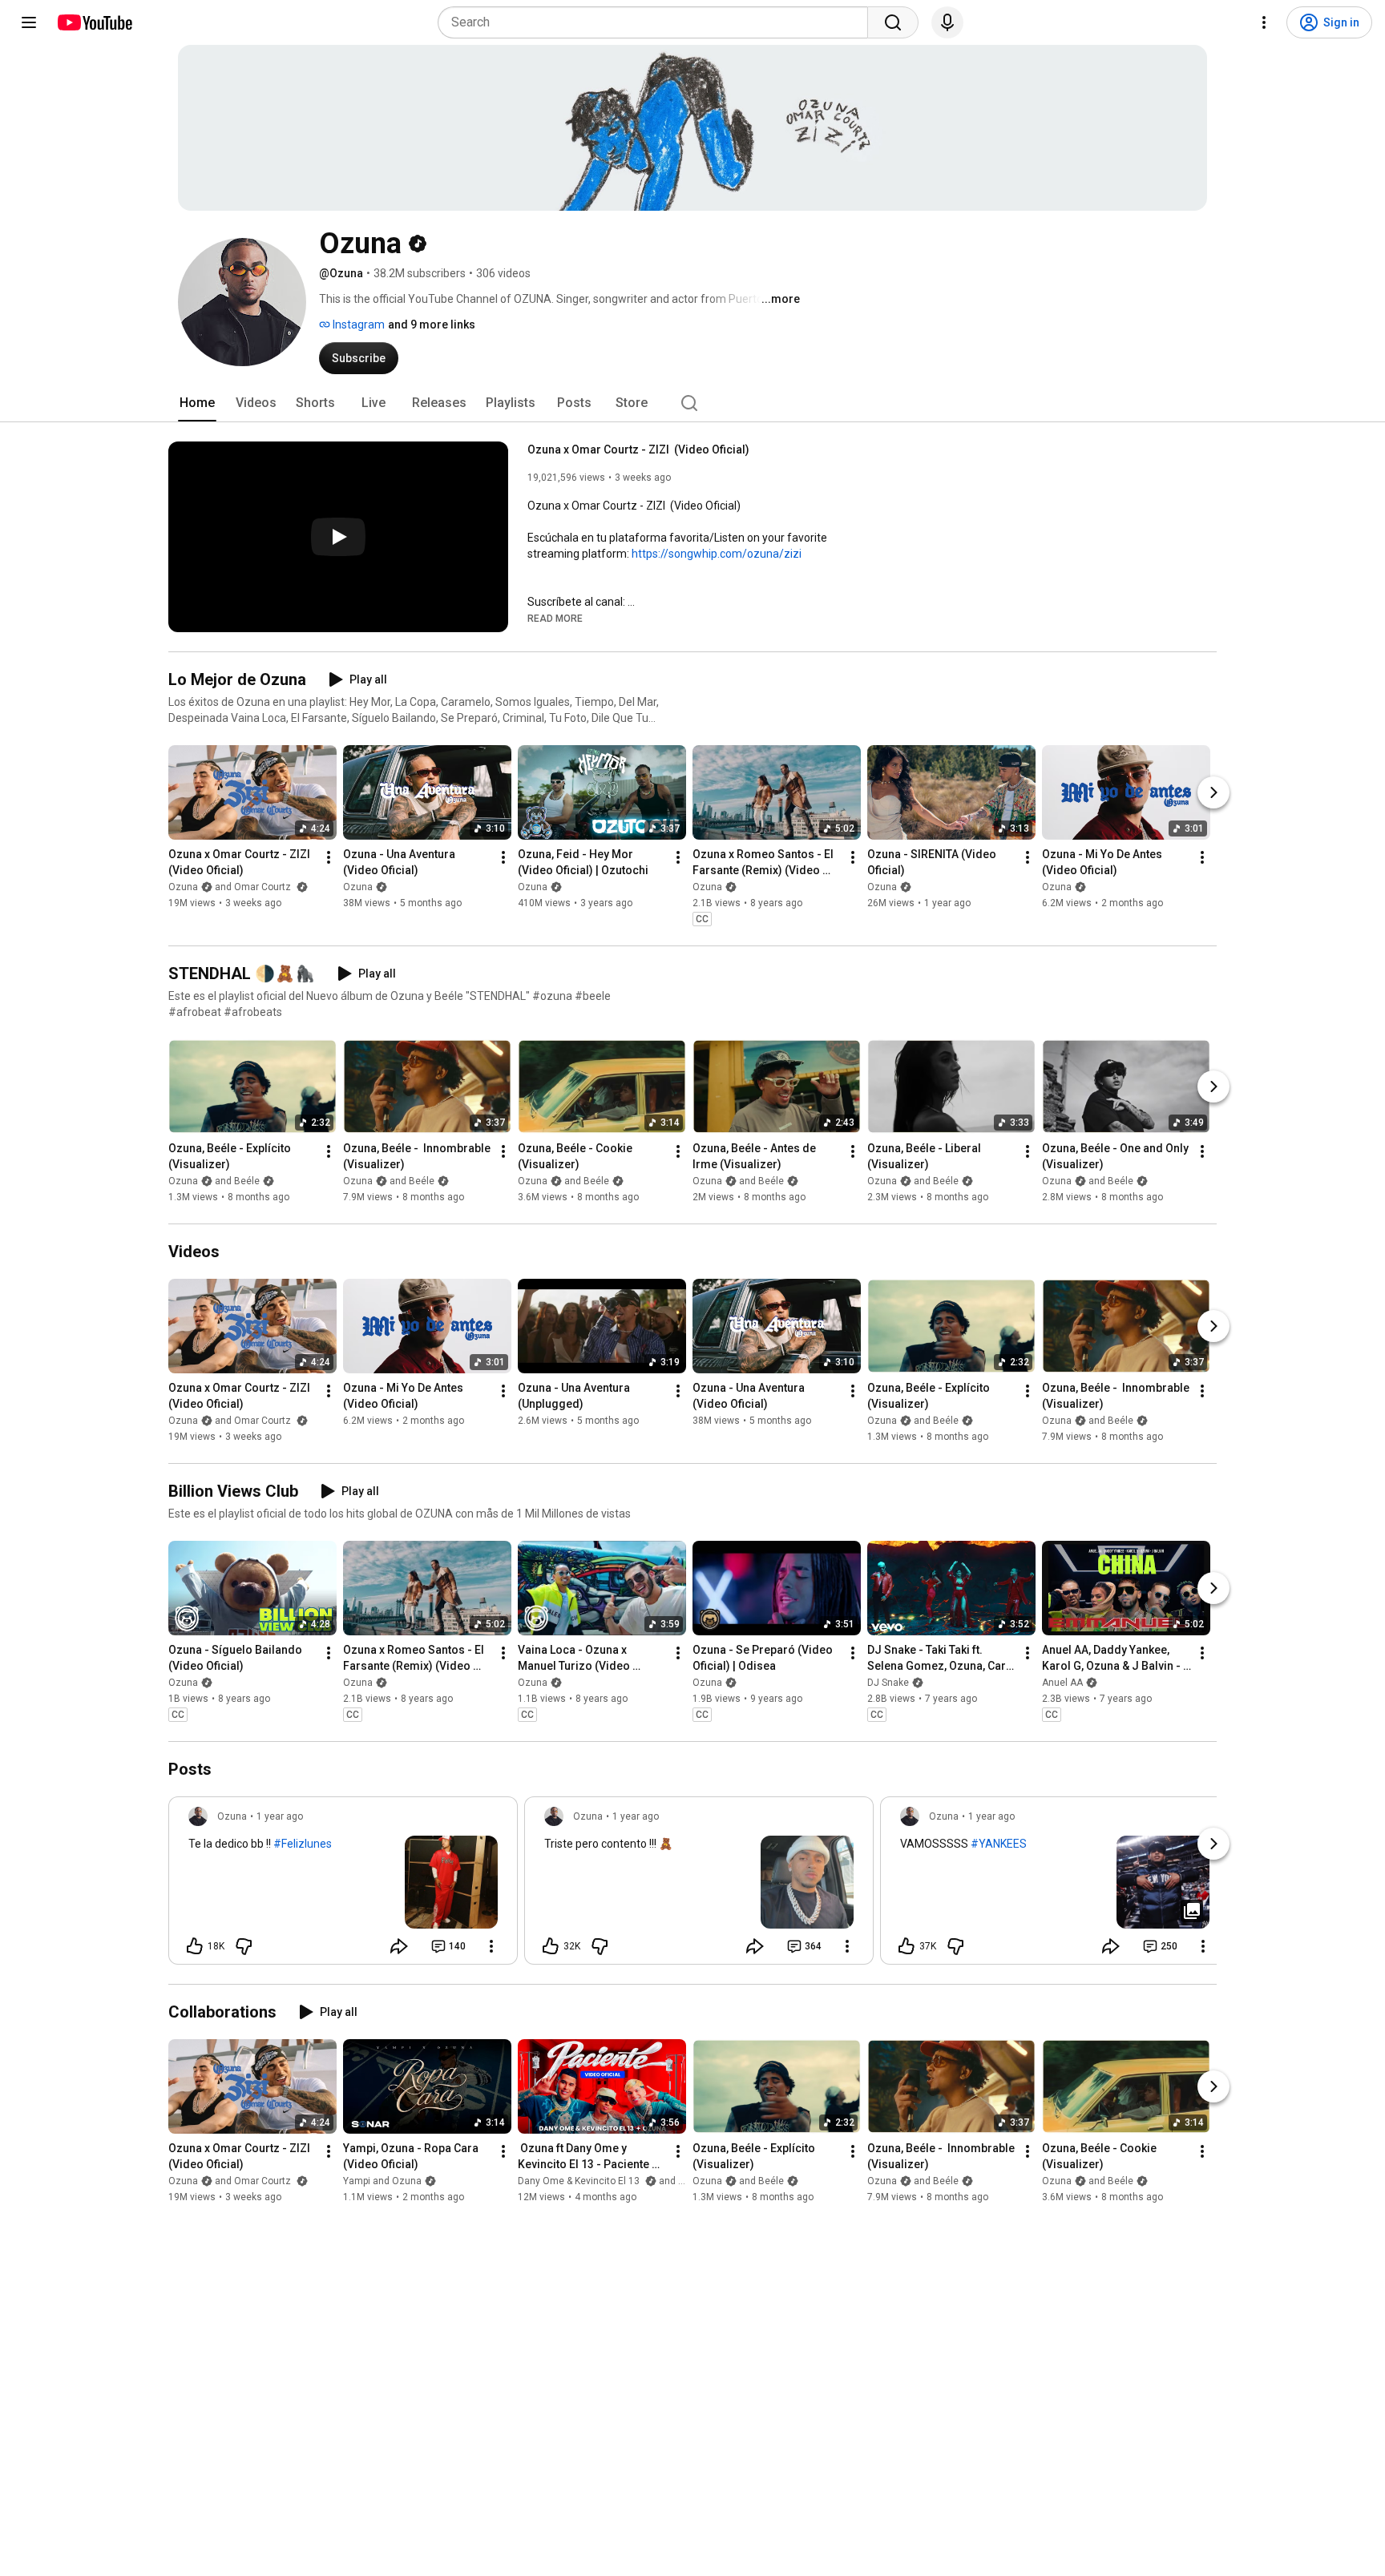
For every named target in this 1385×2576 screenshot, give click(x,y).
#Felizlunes (303, 1844)
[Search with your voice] (947, 22)
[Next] (1213, 792)
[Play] (338, 537)
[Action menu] (491, 1946)
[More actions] (329, 857)
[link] (343, 1885)
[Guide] (29, 22)
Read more (555, 619)
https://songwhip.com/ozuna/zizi (717, 554)
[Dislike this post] (244, 1946)
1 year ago (280, 1816)
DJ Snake (888, 1683)
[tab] (197, 403)
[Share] (399, 1946)
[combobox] (658, 22)
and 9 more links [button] (432, 325)
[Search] (893, 22)
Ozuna (358, 887)
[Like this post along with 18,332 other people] (195, 1946)
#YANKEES (999, 1844)
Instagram (357, 325)
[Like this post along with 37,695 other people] (907, 1946)
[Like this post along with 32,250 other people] (551, 1946)
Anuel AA (1062, 1683)
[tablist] (692, 403)
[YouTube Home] (94, 22)
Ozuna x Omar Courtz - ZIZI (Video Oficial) (638, 449)
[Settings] (1264, 22)
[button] (555, 618)
